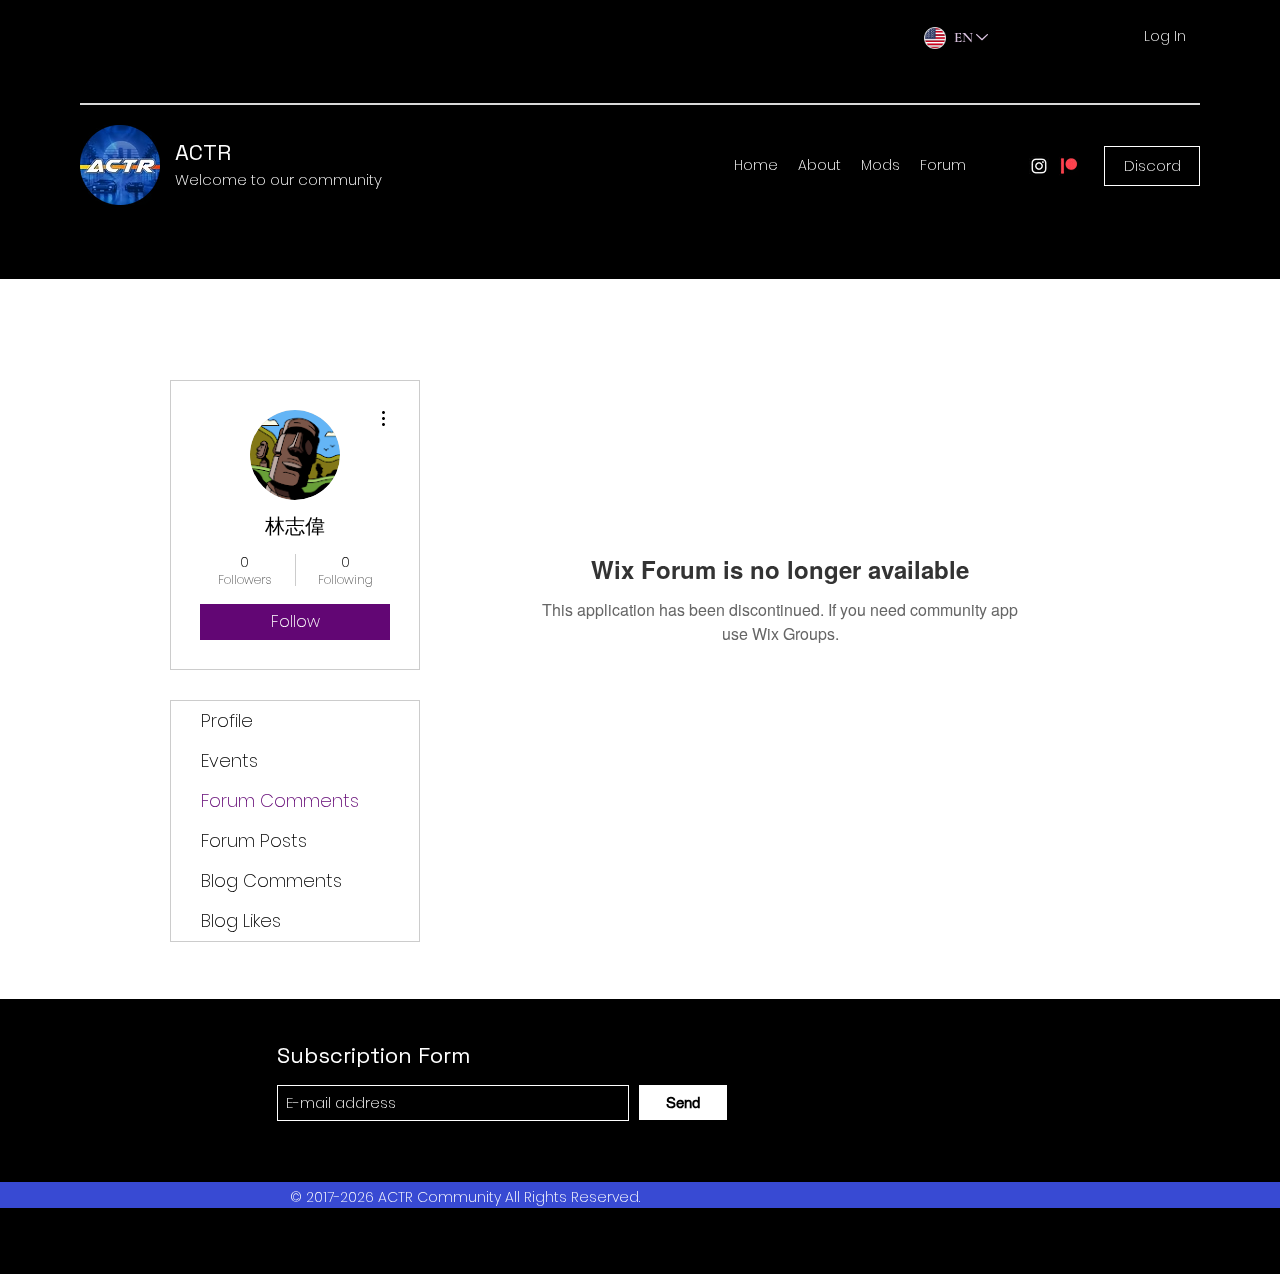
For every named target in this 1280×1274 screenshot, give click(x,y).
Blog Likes (241, 920)
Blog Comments (271, 880)
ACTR (203, 152)
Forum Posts (254, 840)
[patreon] (1069, 166)
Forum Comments (280, 800)
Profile (227, 720)
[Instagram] (1039, 166)
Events (229, 760)
